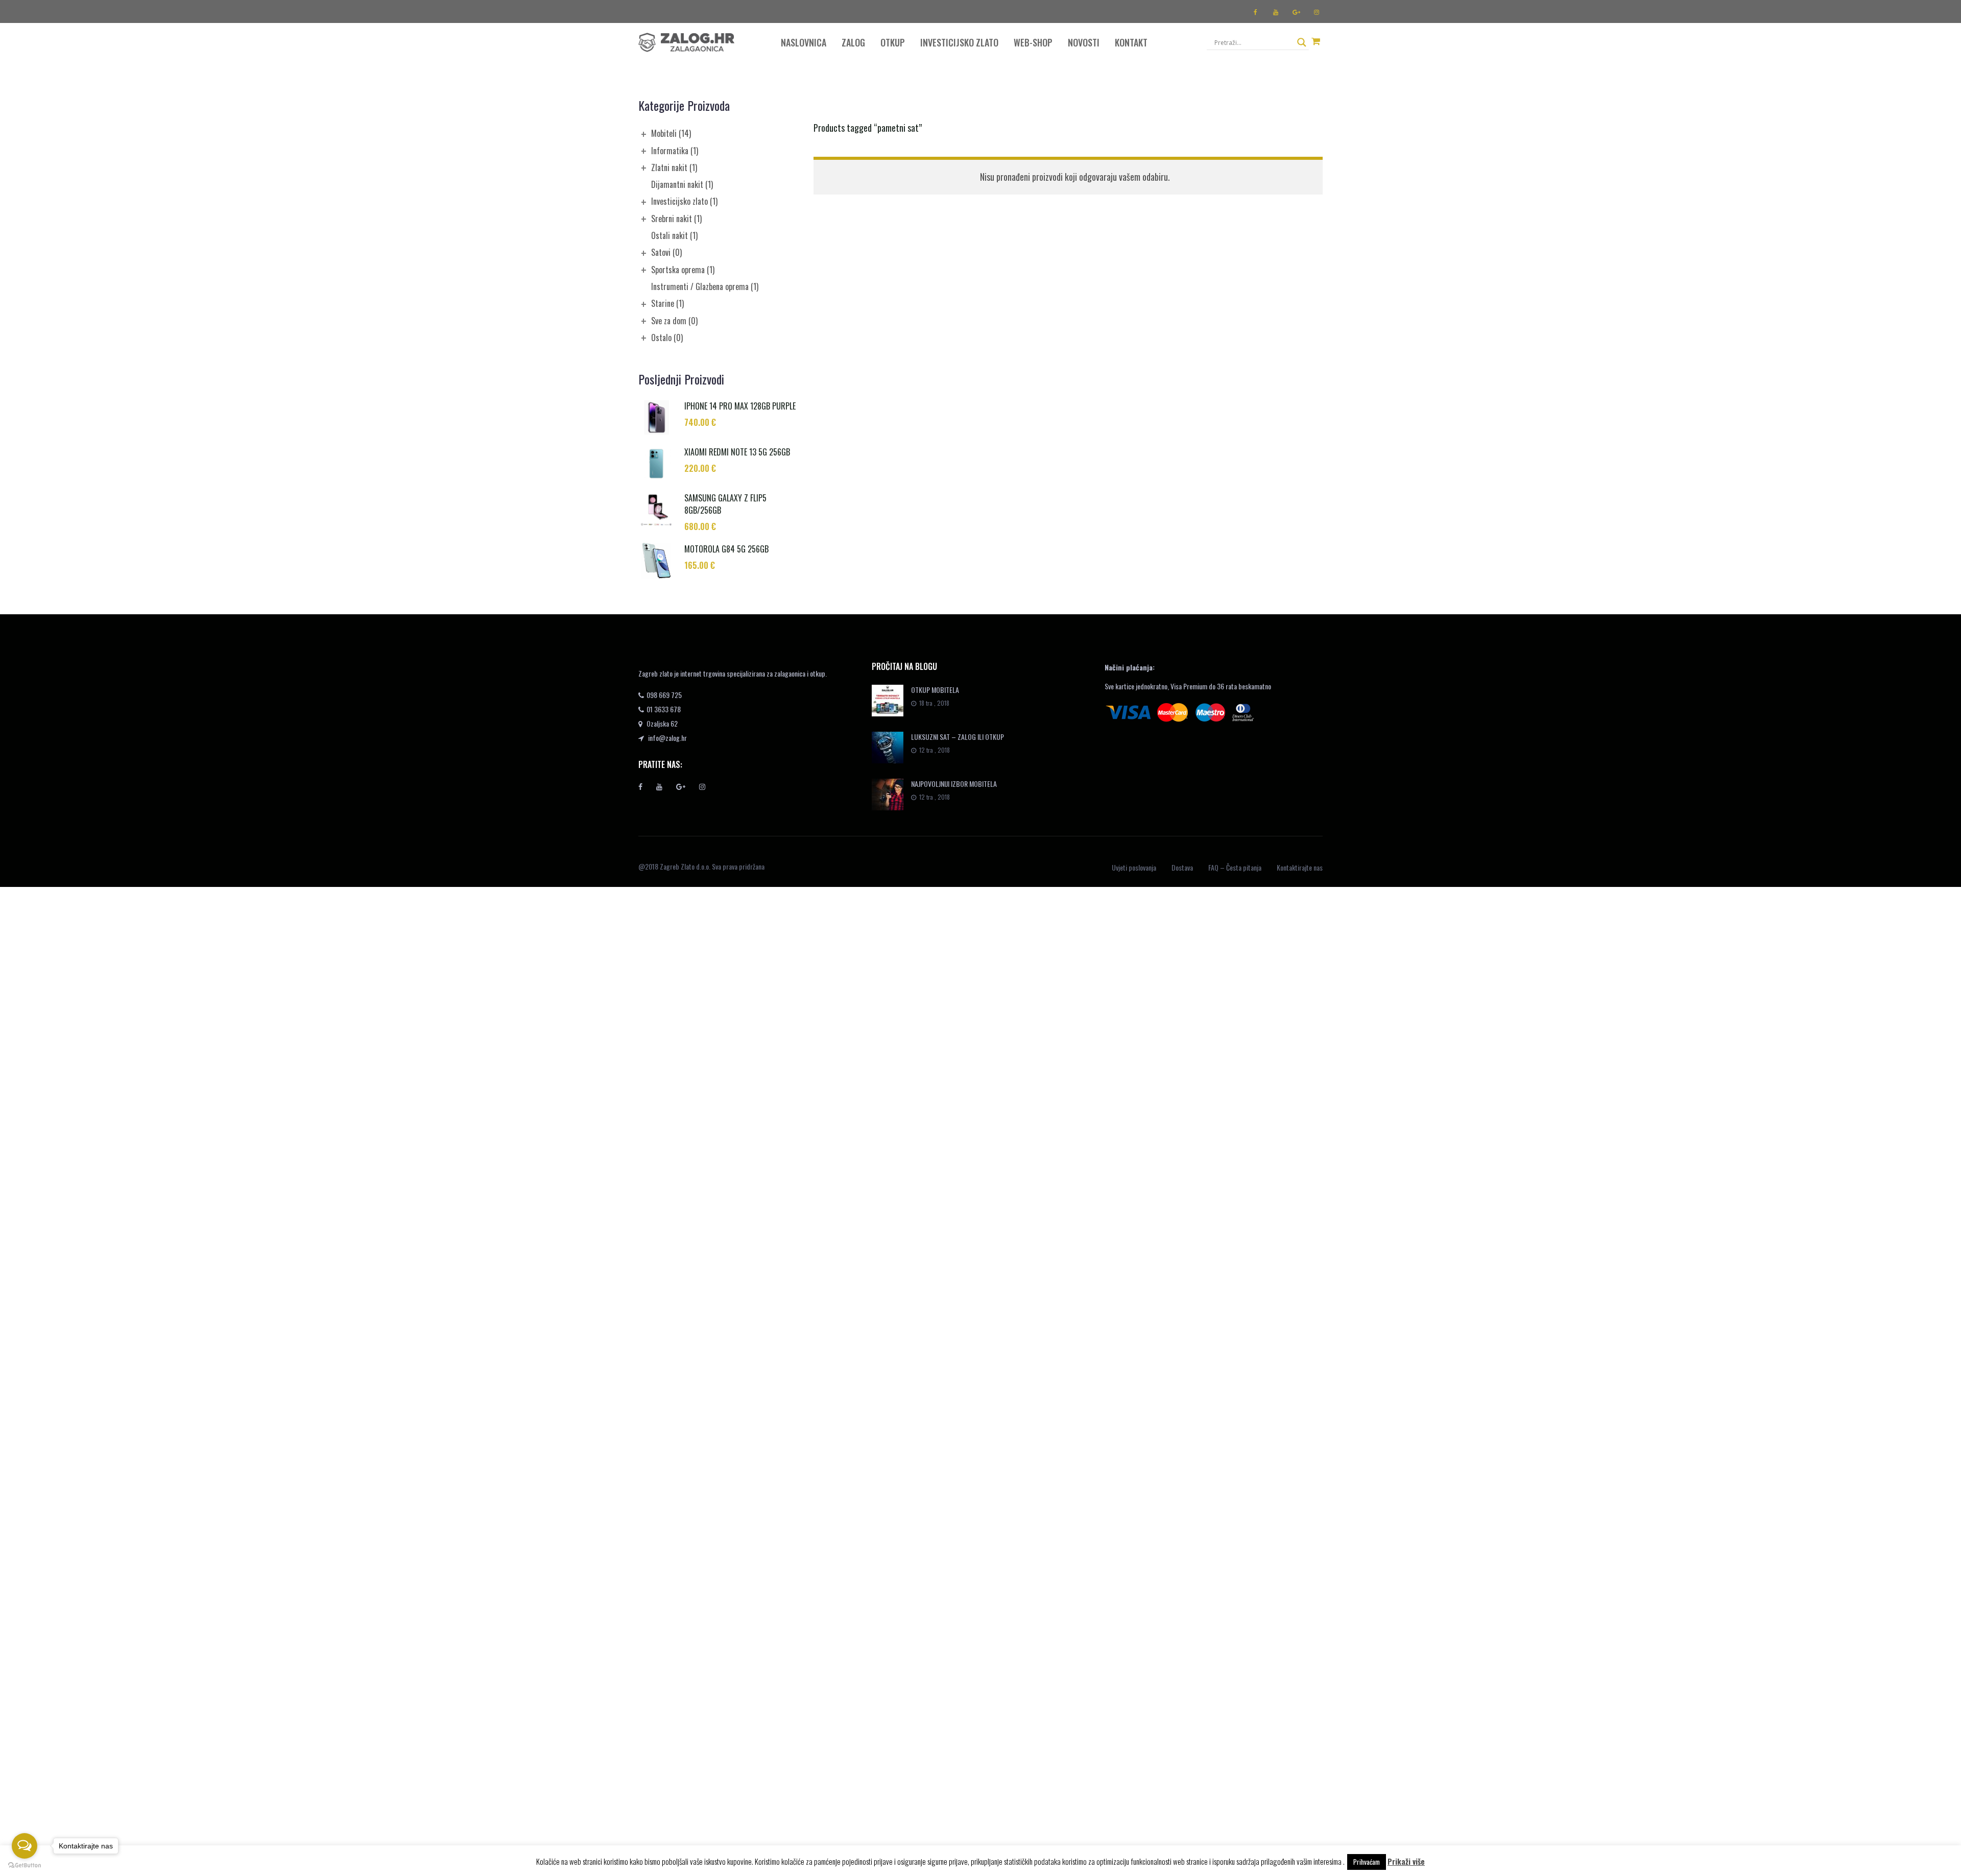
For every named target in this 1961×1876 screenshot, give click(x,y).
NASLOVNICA (804, 42)
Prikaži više (1406, 1861)
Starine (667, 303)
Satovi (666, 252)
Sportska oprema (683, 270)
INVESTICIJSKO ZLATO (959, 42)
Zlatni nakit (674, 167)
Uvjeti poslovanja (1134, 867)
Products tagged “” (868, 128)
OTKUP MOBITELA (935, 690)
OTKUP (893, 42)
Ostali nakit (674, 235)
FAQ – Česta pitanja (1235, 867)
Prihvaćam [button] (1367, 1862)
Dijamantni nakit (682, 184)
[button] (1316, 41)
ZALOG (853, 42)
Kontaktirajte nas (1300, 867)
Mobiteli (671, 133)
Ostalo (667, 338)
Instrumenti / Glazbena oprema (705, 286)
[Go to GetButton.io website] (25, 1866)
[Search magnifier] (1302, 42)
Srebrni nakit (676, 219)
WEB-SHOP (1033, 42)
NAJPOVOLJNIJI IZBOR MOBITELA (954, 784)
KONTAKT (1131, 42)
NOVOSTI (1084, 42)
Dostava (1182, 867)
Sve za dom (674, 321)
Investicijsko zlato (684, 201)
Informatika (675, 151)
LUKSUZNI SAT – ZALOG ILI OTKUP (958, 737)
